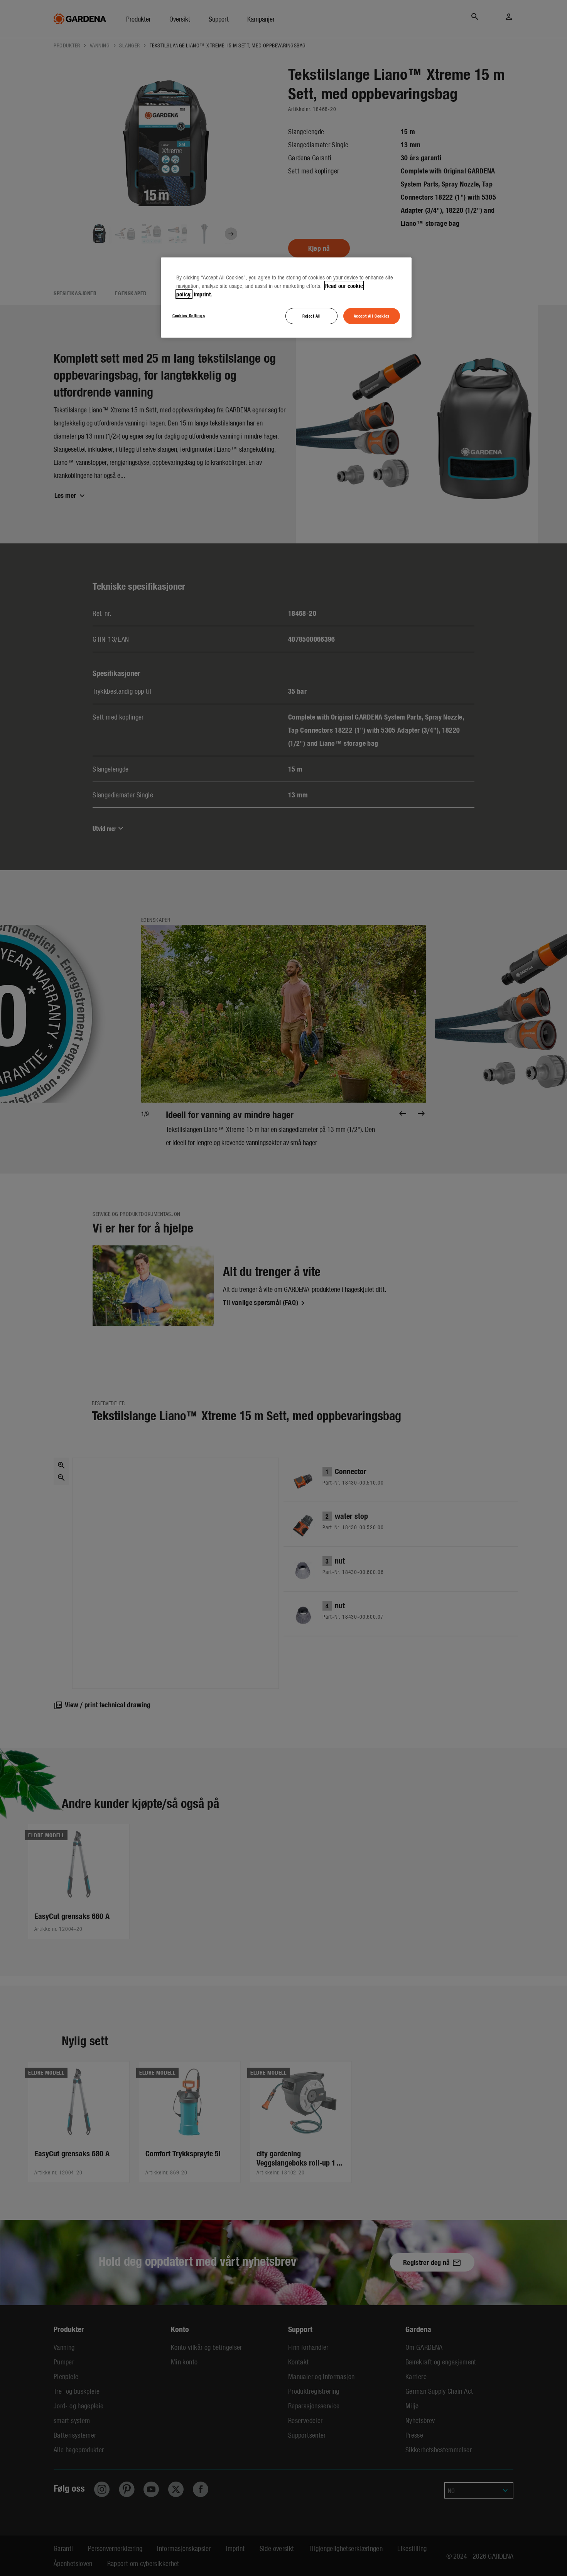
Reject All (312, 316)
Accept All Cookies (372, 316)
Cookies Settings (189, 315)
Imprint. (203, 294)
